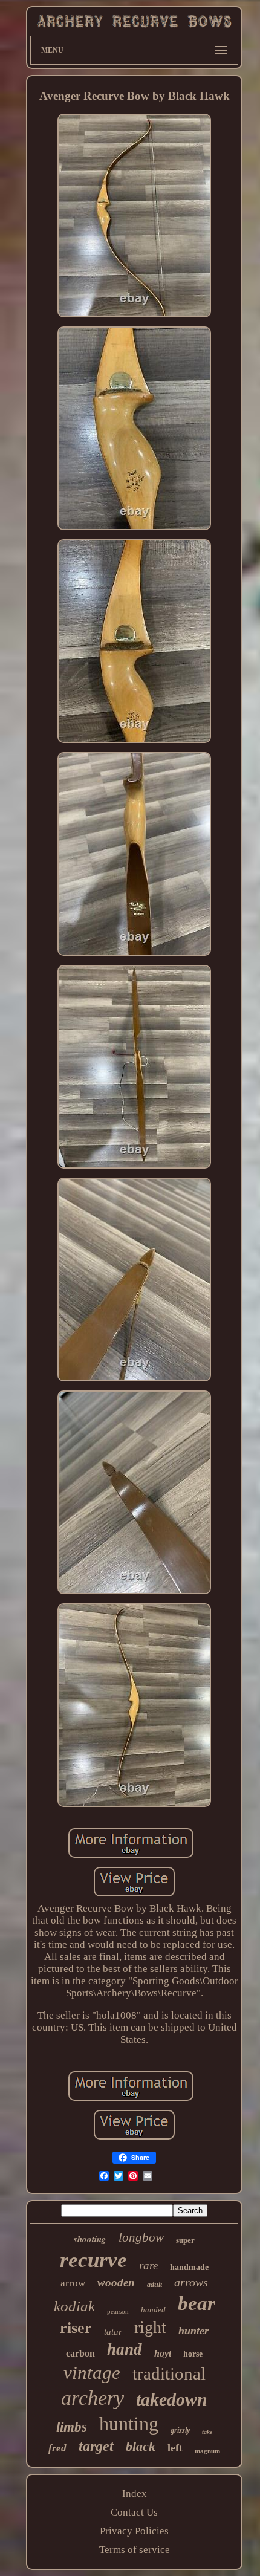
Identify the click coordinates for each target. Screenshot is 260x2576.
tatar (113, 2332)
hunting (129, 2424)
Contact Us (134, 2512)
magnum (207, 2451)
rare (148, 2266)
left (175, 2448)
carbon (80, 2353)
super (185, 2240)
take (207, 2432)
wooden (116, 2282)
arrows (191, 2282)
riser (76, 2328)
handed (153, 2310)
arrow (73, 2283)
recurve (93, 2260)
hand (125, 2349)
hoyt (163, 2353)
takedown (172, 2399)
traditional (169, 2373)
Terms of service (135, 2550)
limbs (72, 2427)
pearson (118, 2311)
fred (57, 2448)
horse (193, 2354)
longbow (141, 2237)
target (96, 2446)
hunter (193, 2331)
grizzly (180, 2430)
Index (135, 2493)
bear (197, 2303)
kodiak (74, 2306)
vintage (92, 2373)
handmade (189, 2267)
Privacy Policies (134, 2531)
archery (93, 2398)
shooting (90, 2239)
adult (154, 2285)
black (141, 2446)
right (150, 2327)
